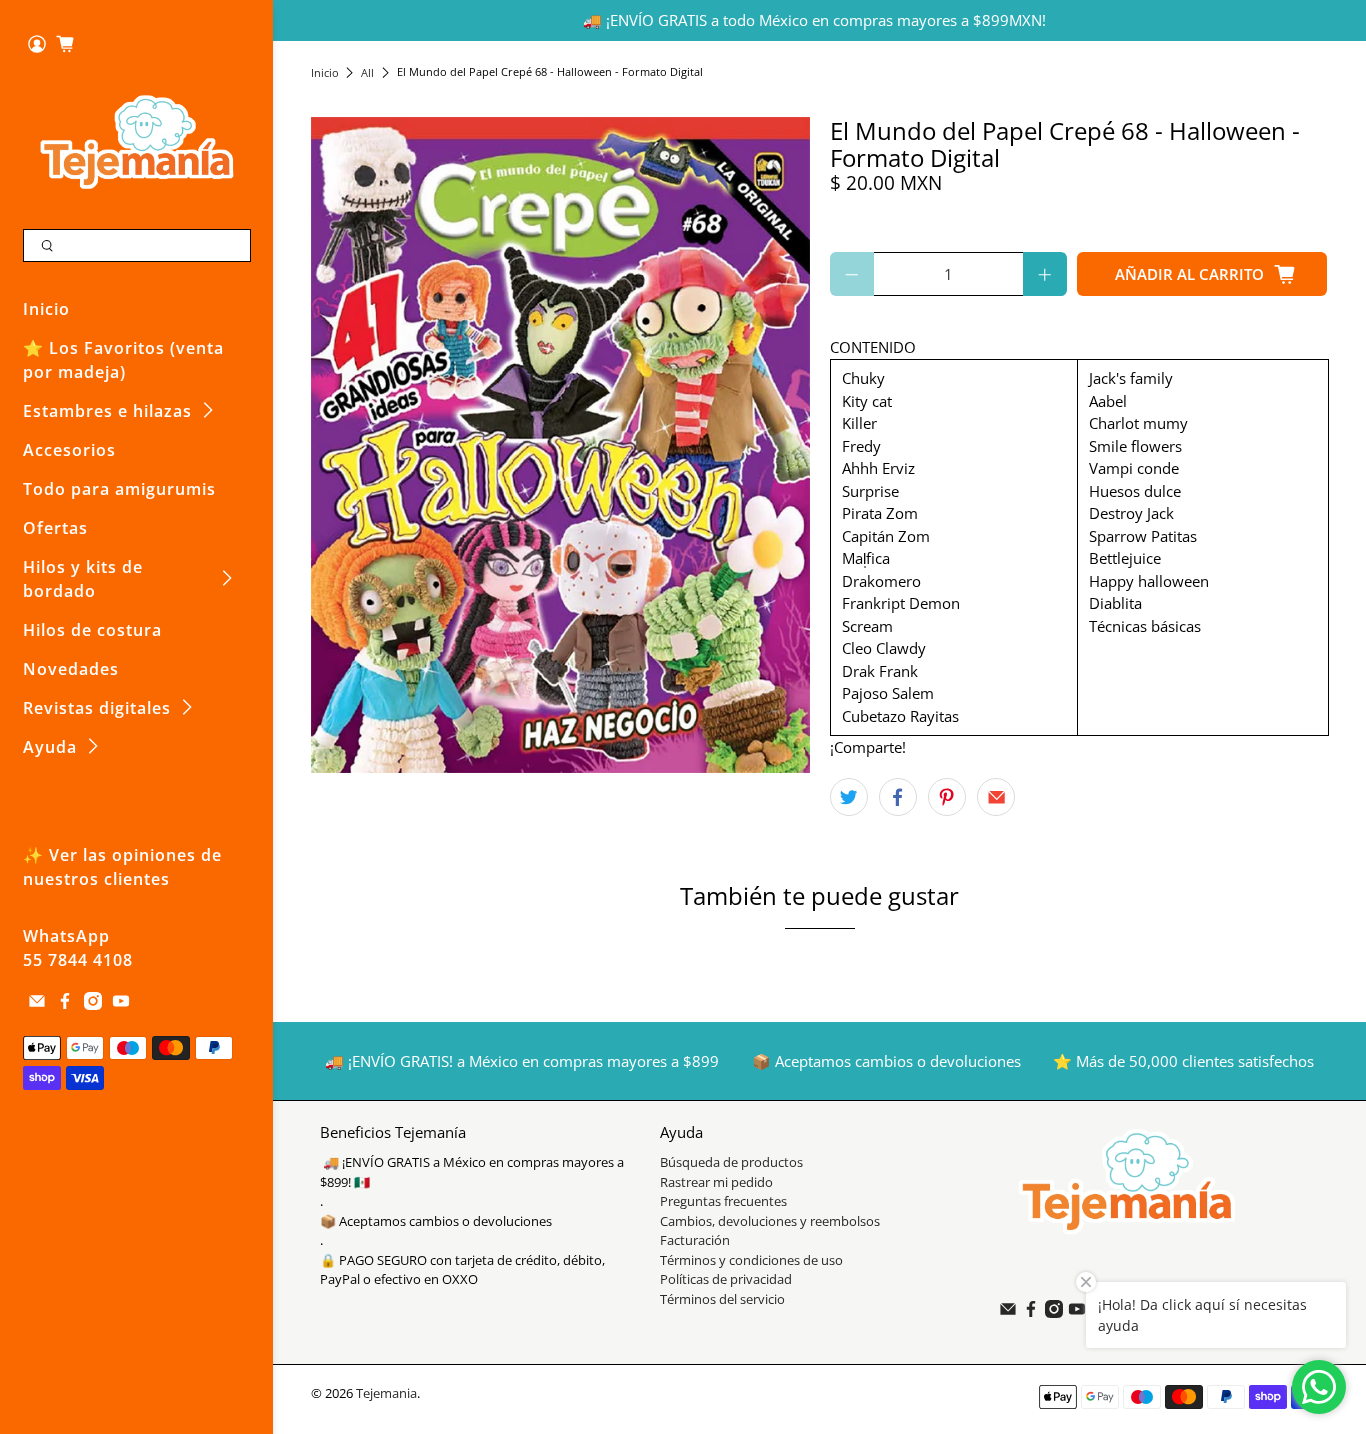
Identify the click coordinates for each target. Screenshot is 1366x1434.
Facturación (695, 1240)
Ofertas (55, 528)
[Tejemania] (137, 141)
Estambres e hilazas (107, 411)
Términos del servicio (722, 1299)
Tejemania (386, 1393)
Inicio (46, 309)
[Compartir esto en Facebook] (898, 797)
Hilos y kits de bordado (83, 579)
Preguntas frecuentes (723, 1201)
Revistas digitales (97, 708)
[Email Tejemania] (37, 1004)
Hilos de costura (92, 630)
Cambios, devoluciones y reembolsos (770, 1221)
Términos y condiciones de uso (751, 1260)
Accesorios (69, 450)
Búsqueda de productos (731, 1162)
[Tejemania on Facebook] (65, 1004)
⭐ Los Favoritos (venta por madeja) (123, 360)
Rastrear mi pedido (716, 1182)
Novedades (71, 669)
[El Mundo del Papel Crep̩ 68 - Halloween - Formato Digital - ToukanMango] (560, 445)
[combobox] (137, 246)
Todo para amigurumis (119, 489)
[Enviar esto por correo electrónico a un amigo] (996, 797)
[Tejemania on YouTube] (121, 1004)
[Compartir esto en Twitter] (849, 797)
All (367, 72)
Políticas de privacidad (726, 1279)
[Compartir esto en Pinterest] (947, 797)
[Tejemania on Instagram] (93, 1004)
